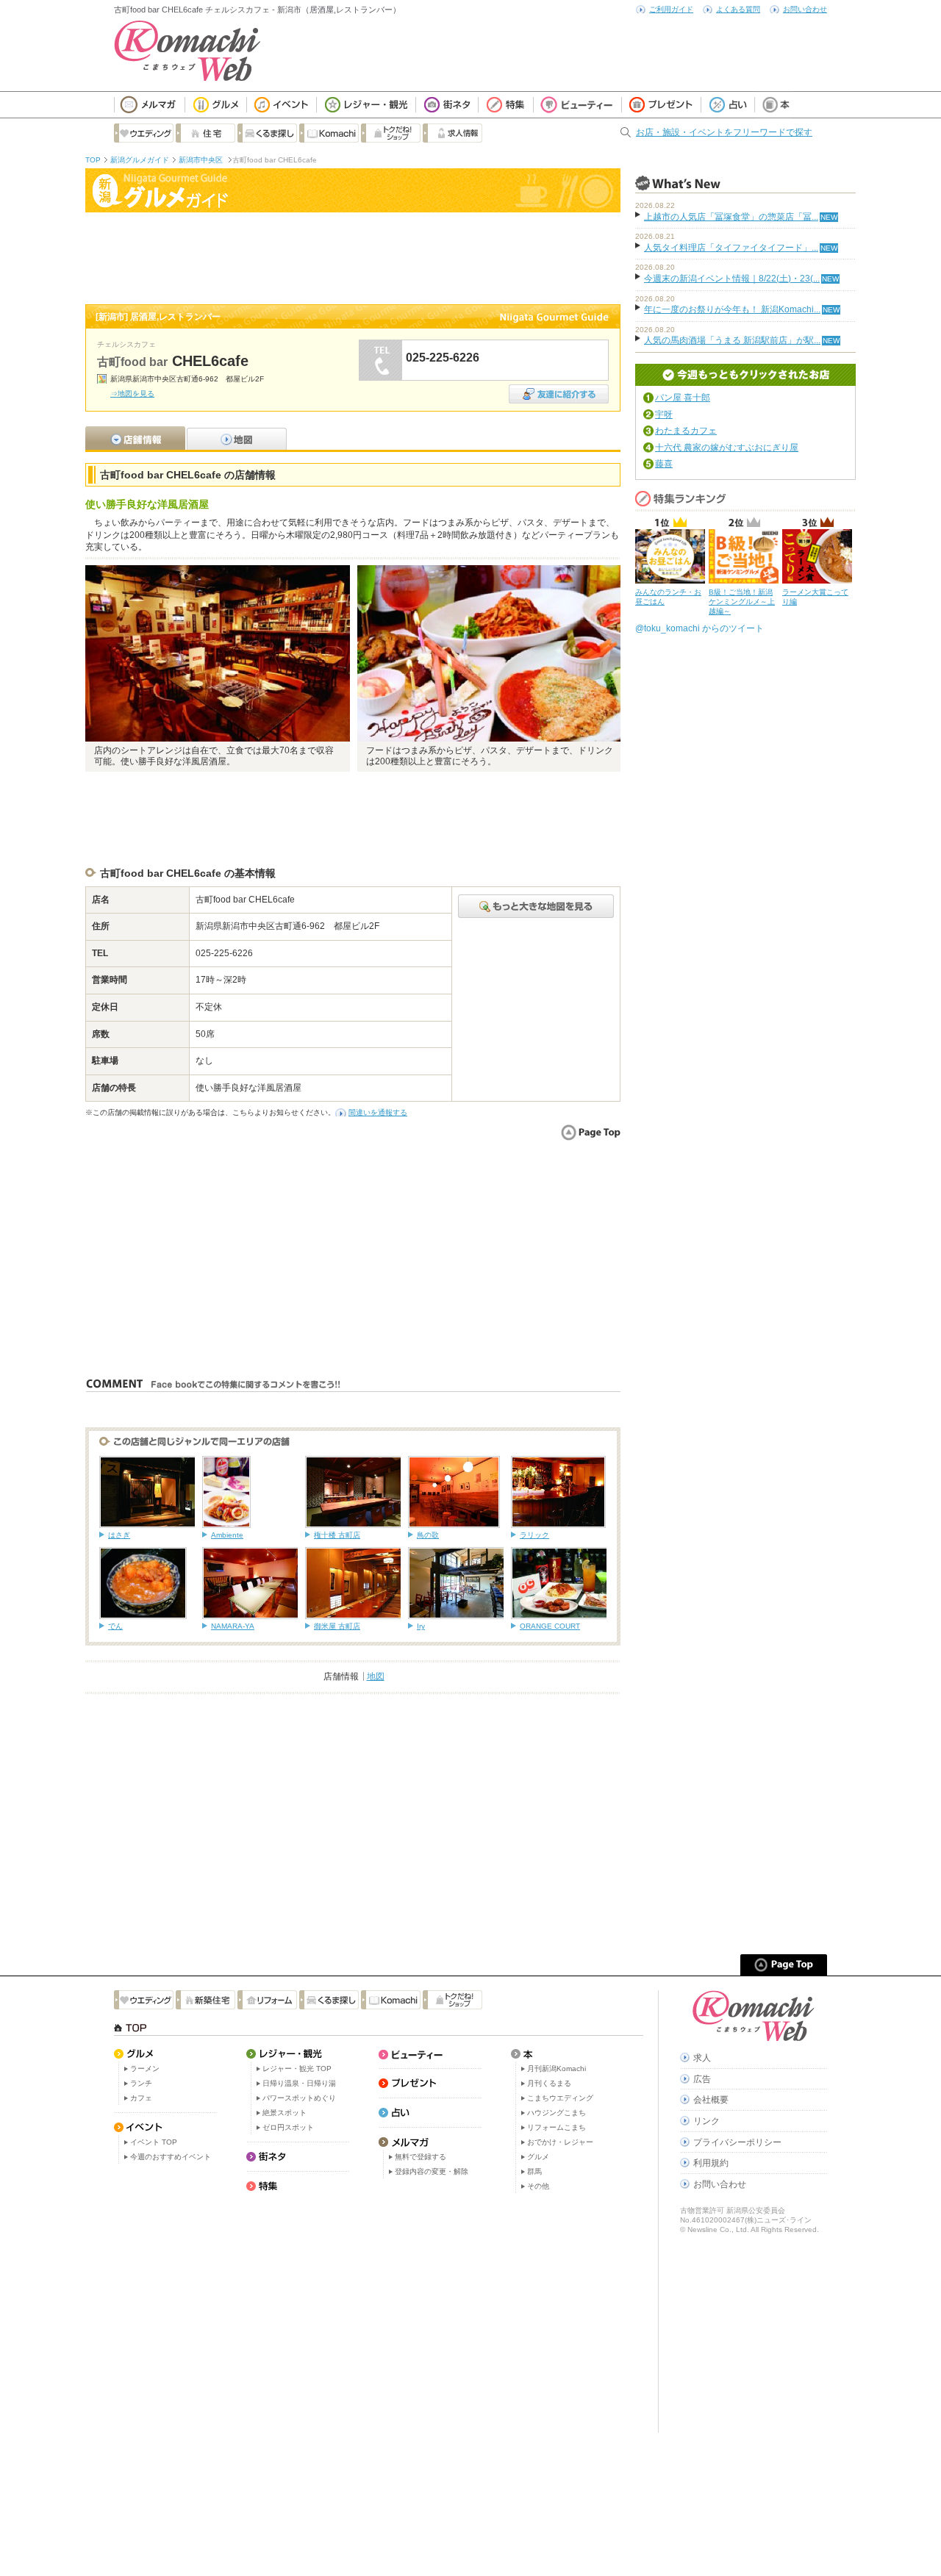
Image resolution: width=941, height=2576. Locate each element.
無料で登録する (421, 2157)
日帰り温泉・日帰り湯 (299, 2083)
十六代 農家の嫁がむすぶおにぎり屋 (727, 448)
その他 (538, 2186)
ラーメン (145, 2069)
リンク (706, 2121)
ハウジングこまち (557, 2113)
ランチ (141, 2083)
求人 (702, 2058)
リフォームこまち (557, 2127)
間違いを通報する (378, 1112)
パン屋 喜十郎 (683, 398)
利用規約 (711, 2163)
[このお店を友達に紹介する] (559, 389)
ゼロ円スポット (288, 2127)
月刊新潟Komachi (557, 2069)
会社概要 (711, 2100)
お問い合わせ (805, 9)
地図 (376, 1676)
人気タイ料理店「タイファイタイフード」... (731, 248)
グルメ (538, 2157)
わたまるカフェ (686, 431)
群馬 (534, 2171)
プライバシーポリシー (737, 2142)
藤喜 (664, 464)
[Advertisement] (353, 256)
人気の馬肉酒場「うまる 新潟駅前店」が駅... (732, 340)
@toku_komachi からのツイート (700, 628)
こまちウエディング (560, 2098)
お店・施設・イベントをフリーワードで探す (724, 132)
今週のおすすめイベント (171, 2157)
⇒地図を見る (132, 394)
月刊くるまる (549, 2083)
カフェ (141, 2098)
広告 (702, 2079)
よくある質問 (738, 9)
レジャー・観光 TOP (297, 2069)
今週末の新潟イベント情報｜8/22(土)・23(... (732, 279)
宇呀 (664, 415)
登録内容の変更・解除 (432, 2171)
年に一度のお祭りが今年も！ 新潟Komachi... (732, 309)
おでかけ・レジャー (560, 2142)
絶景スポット (285, 2113)
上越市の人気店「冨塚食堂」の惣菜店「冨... (731, 217)
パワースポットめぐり (299, 2098)
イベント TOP (154, 2142)
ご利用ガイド (671, 9)
